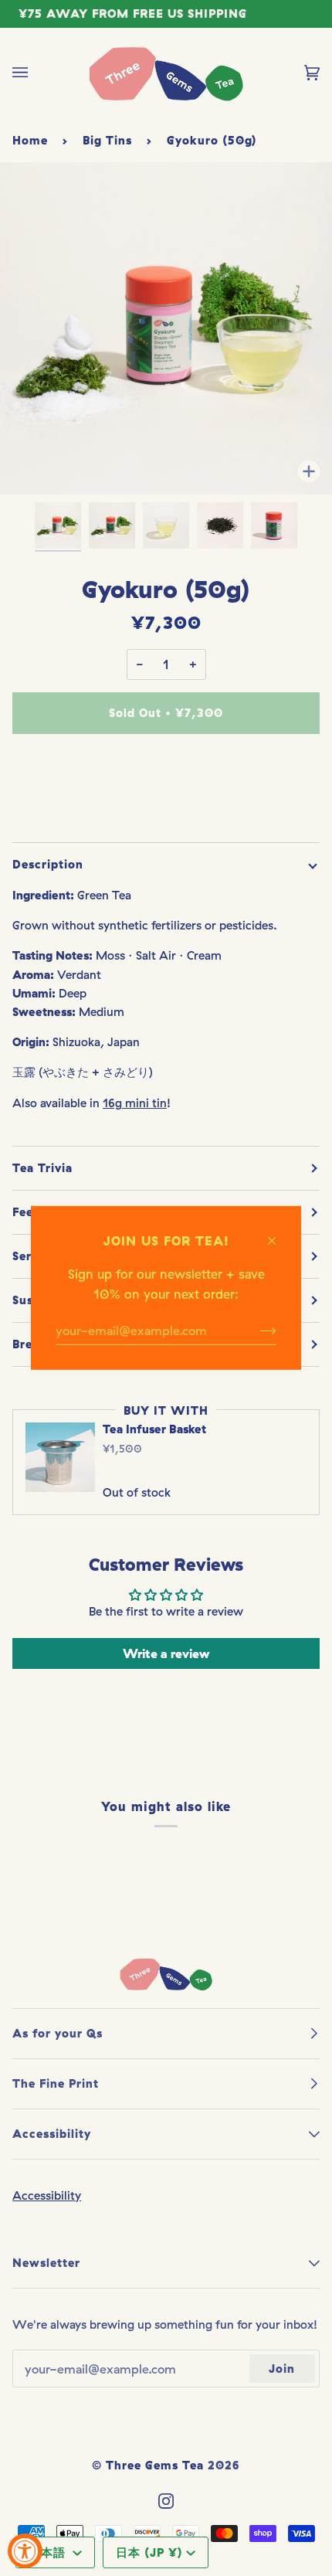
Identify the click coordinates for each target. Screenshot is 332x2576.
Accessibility (47, 2195)
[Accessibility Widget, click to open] (25, 2551)
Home (30, 140)
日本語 (49, 2552)
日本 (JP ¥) (149, 2552)
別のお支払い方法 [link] (166, 808)
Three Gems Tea (155, 2465)
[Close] (278, 1234)
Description (48, 864)
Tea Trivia (42, 1168)
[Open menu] (36, 73)
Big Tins (107, 140)
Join (282, 2369)
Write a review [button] (166, 1653)
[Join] (256, 1330)
